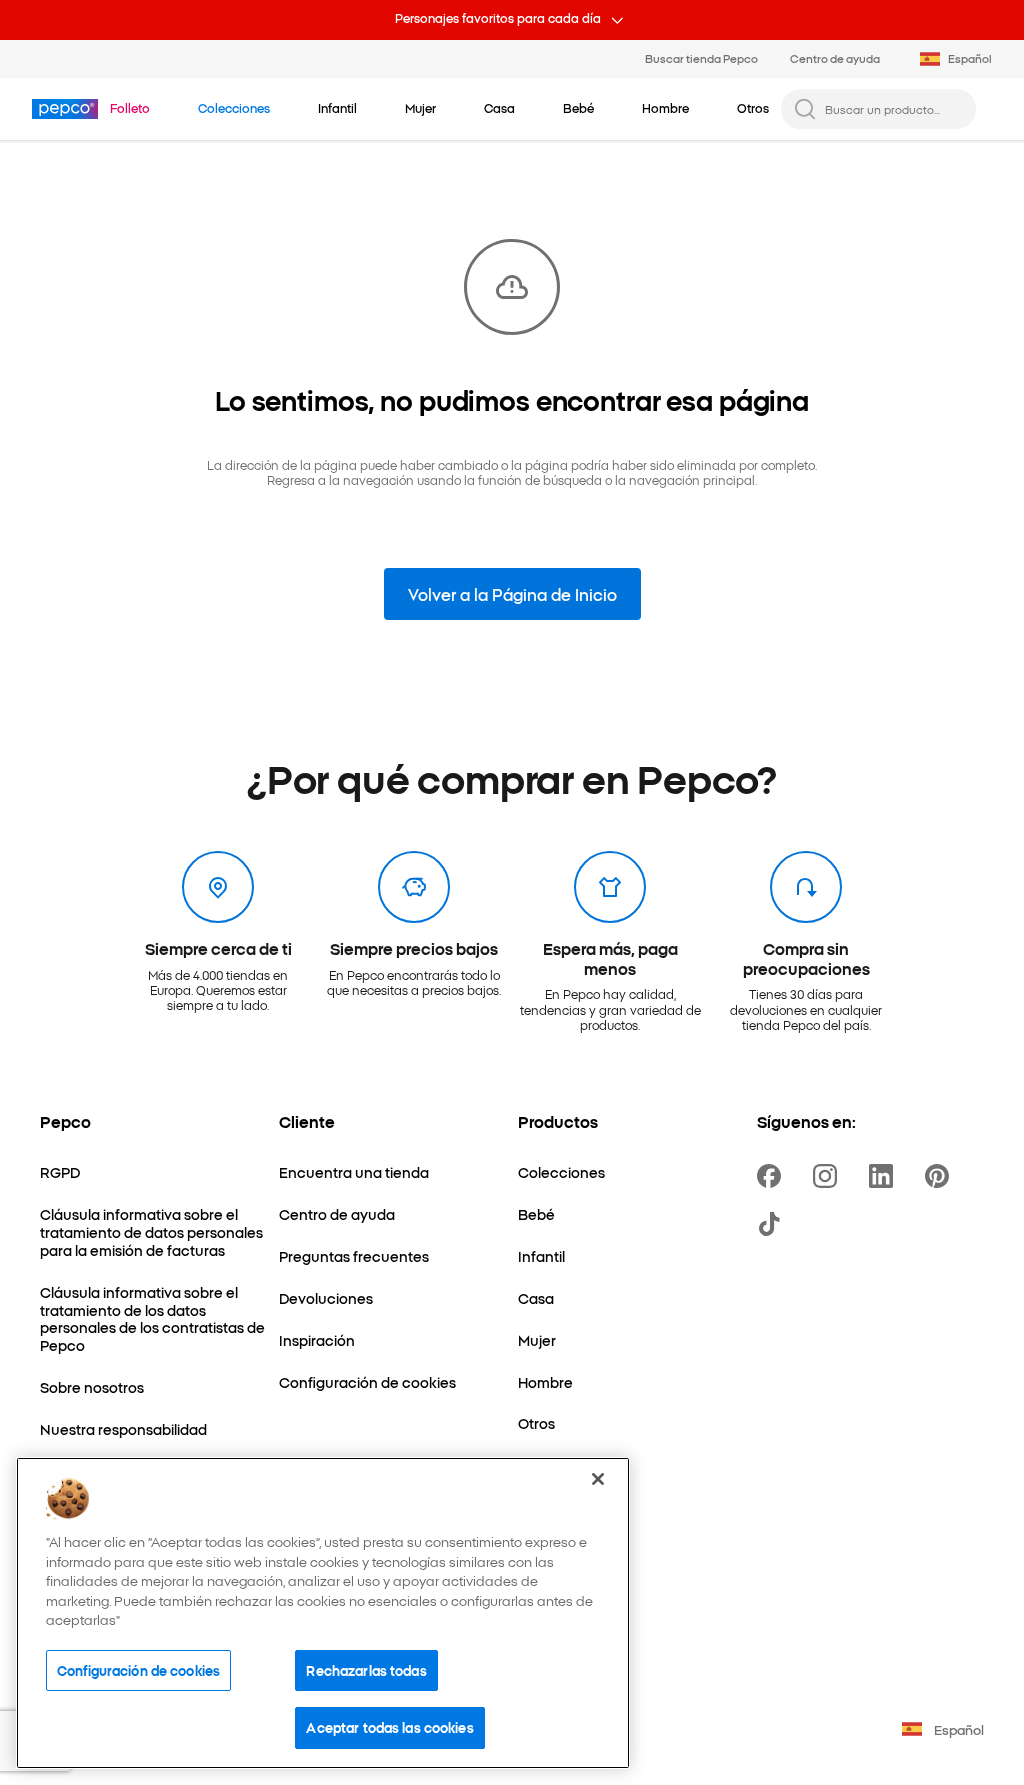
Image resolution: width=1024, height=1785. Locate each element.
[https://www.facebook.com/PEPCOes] (773, 1176)
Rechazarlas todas (366, 1670)
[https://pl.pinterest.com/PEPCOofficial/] (941, 1176)
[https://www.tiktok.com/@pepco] (773, 1224)
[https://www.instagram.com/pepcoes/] (829, 1176)
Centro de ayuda (835, 58)
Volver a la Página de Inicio (512, 594)
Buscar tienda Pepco (701, 58)
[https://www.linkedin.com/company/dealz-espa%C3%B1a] (885, 1176)
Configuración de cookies (138, 1670)
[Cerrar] (598, 1479)
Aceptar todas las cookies (389, 1727)
